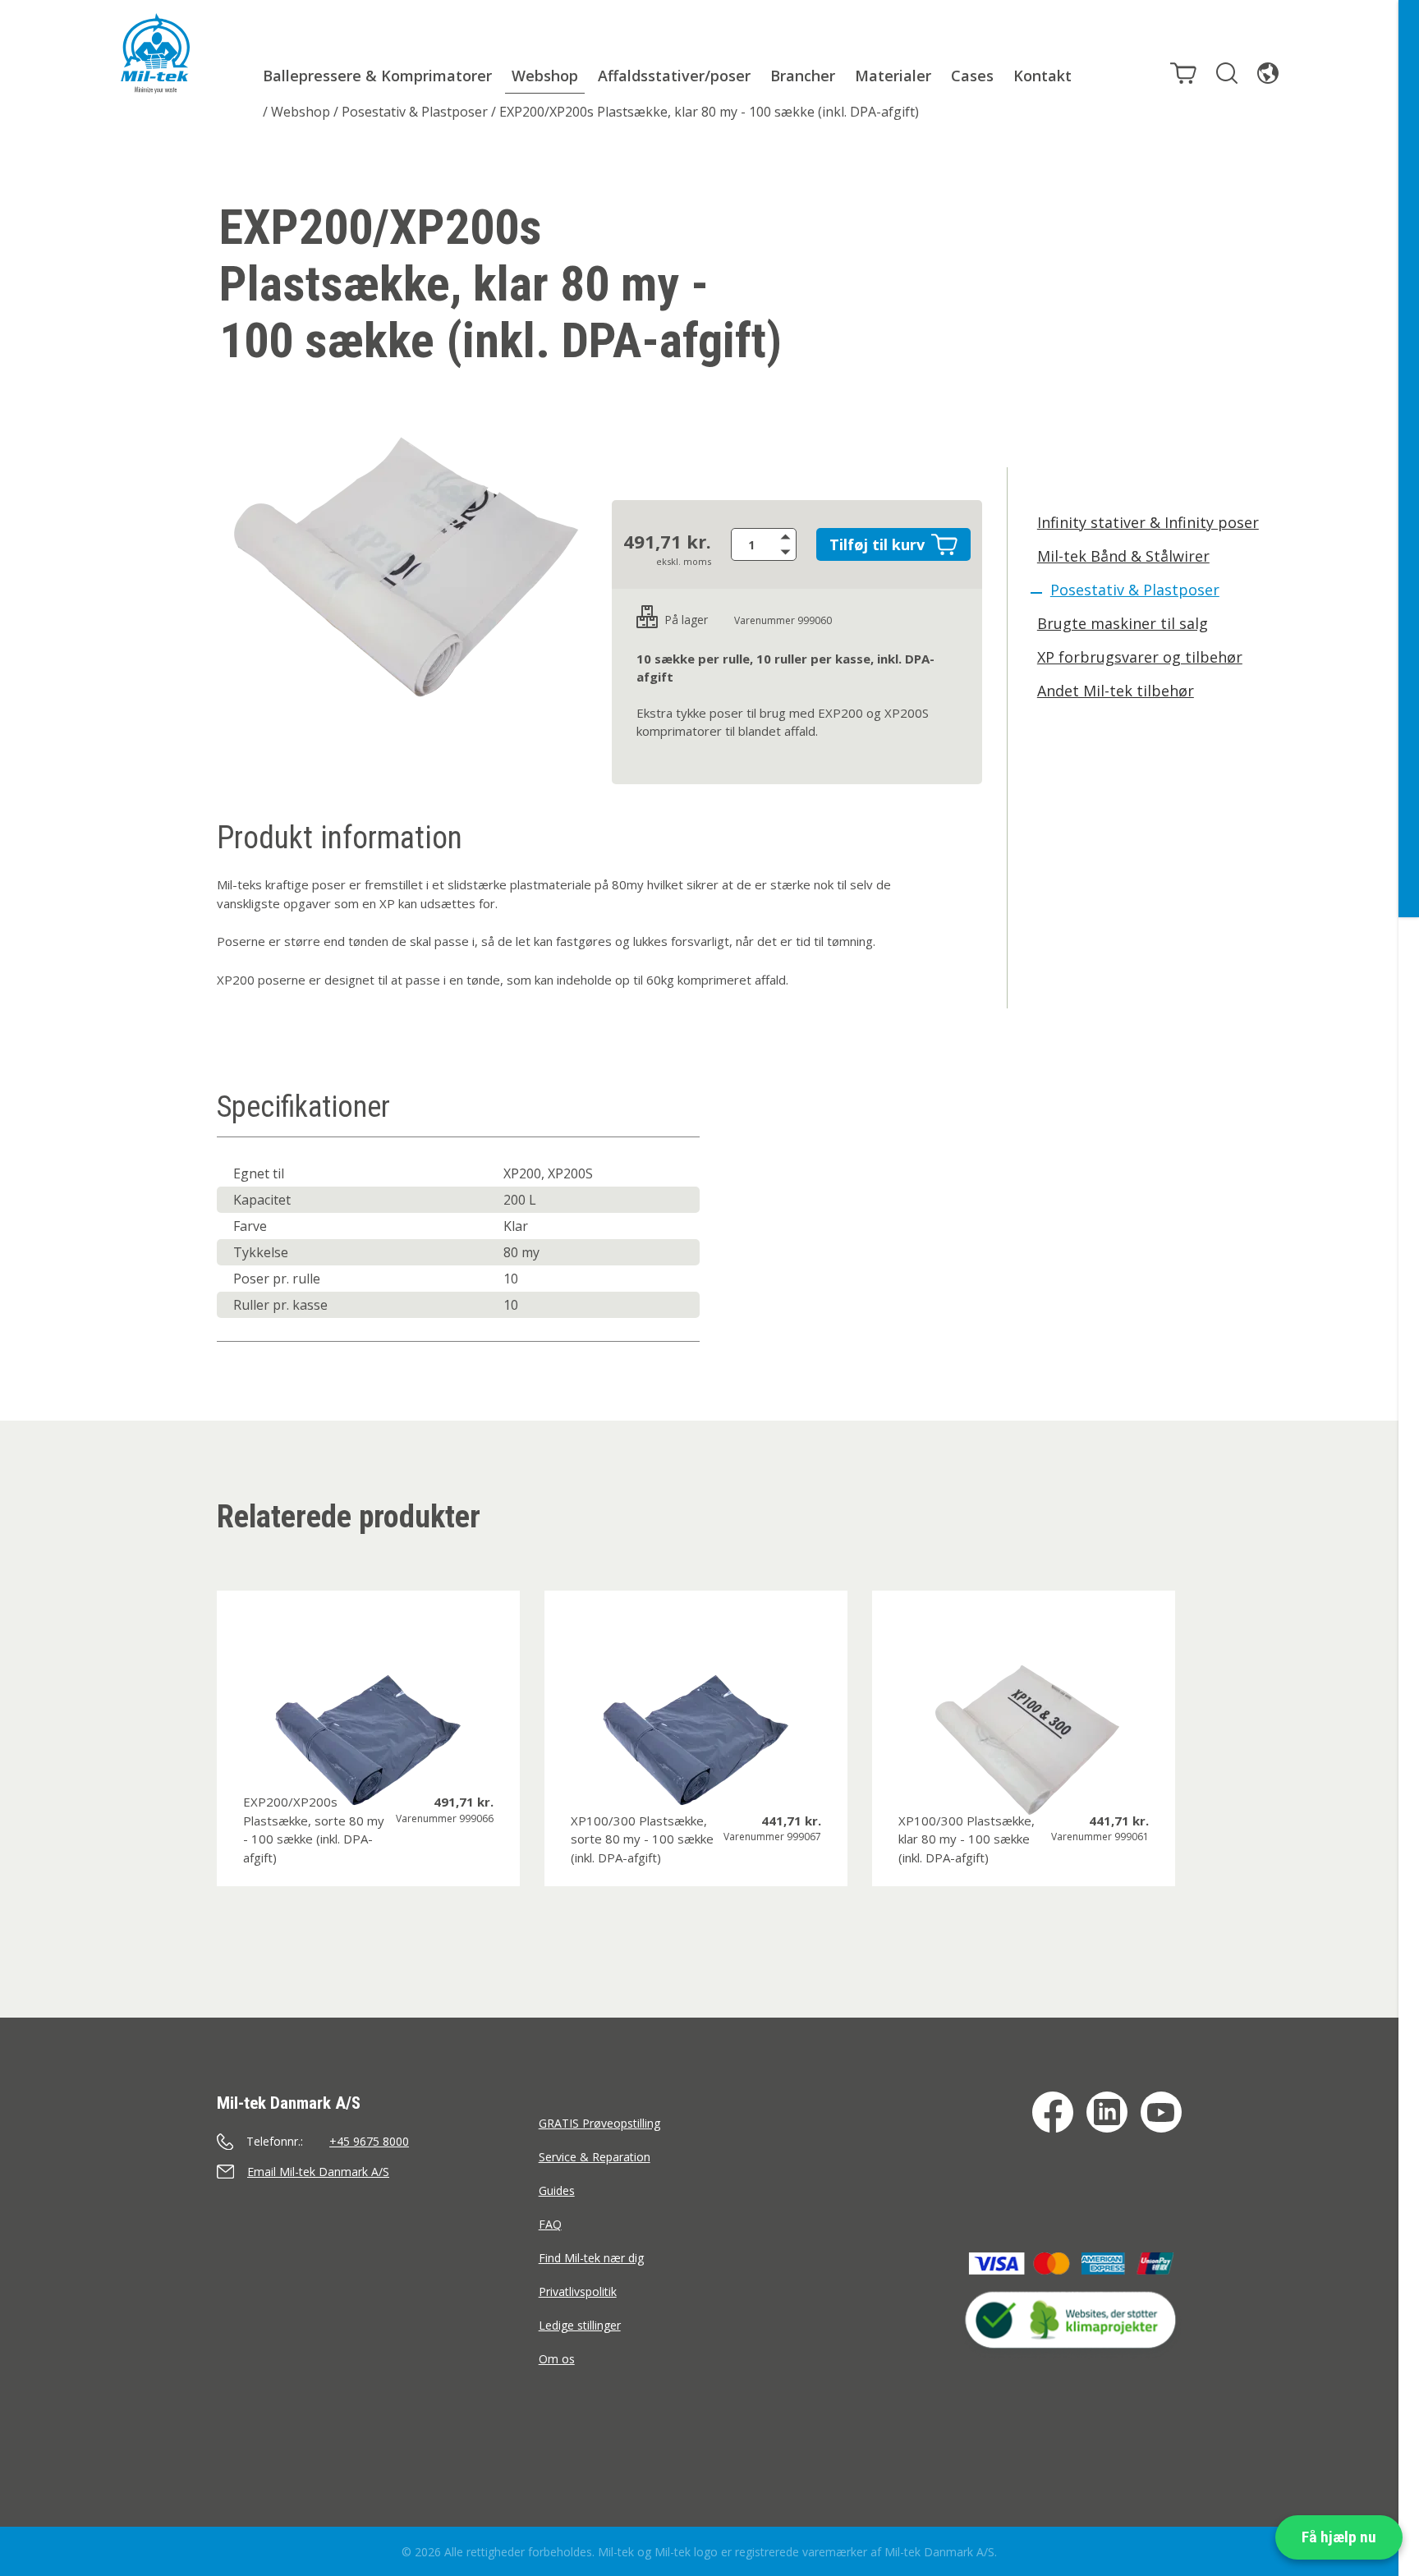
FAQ (550, 2224)
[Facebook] (1053, 2112)
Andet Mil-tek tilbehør (1116, 691)
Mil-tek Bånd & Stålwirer (1123, 556)
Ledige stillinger (580, 2325)
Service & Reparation (595, 2157)
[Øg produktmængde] (788, 536)
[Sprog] (1268, 73)
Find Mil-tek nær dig (591, 2258)
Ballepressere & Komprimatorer (377, 76)
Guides (557, 2190)
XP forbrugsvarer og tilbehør (1140, 657)
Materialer (893, 76)
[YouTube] (1161, 2112)
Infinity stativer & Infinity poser (1148, 522)
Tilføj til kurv (877, 544)
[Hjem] (155, 53)
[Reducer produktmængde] (788, 553)
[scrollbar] (1409, 1288)
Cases (972, 76)
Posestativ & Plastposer (415, 112)
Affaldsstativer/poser (674, 76)
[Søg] (1227, 73)
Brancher (803, 76)
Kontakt (1042, 76)
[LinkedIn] (1107, 2112)
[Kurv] (1183, 73)
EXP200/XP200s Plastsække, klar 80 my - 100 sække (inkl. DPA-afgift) (709, 112)
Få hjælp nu (1339, 2537)
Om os (557, 2359)
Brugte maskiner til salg (1123, 623)
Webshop (545, 76)
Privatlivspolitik (578, 2291)
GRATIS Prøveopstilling (599, 2123)
